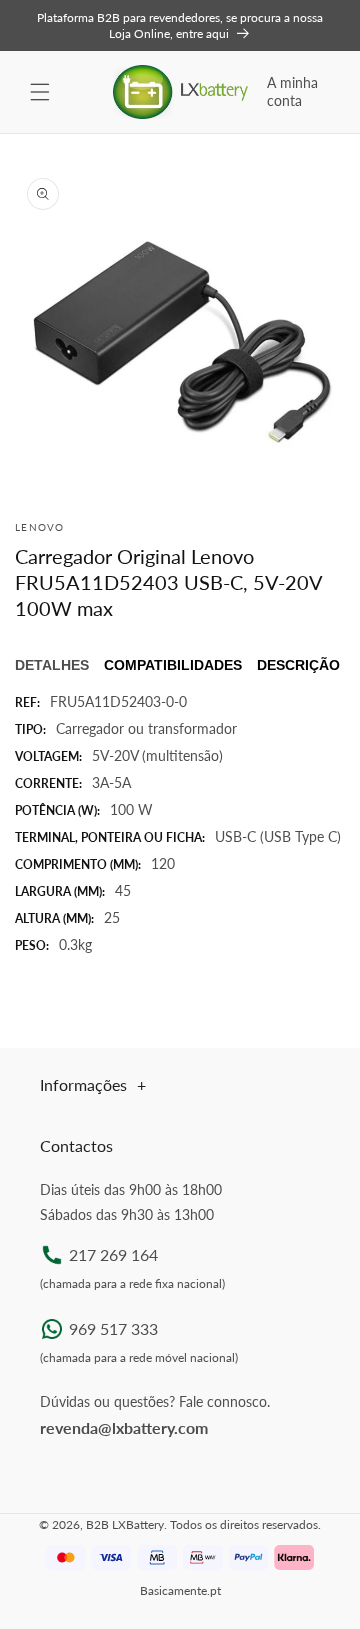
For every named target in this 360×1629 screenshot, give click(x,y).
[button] (40, 92)
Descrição (298, 665)
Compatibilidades (173, 665)
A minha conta (292, 91)
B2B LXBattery (125, 1524)
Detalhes (52, 665)
